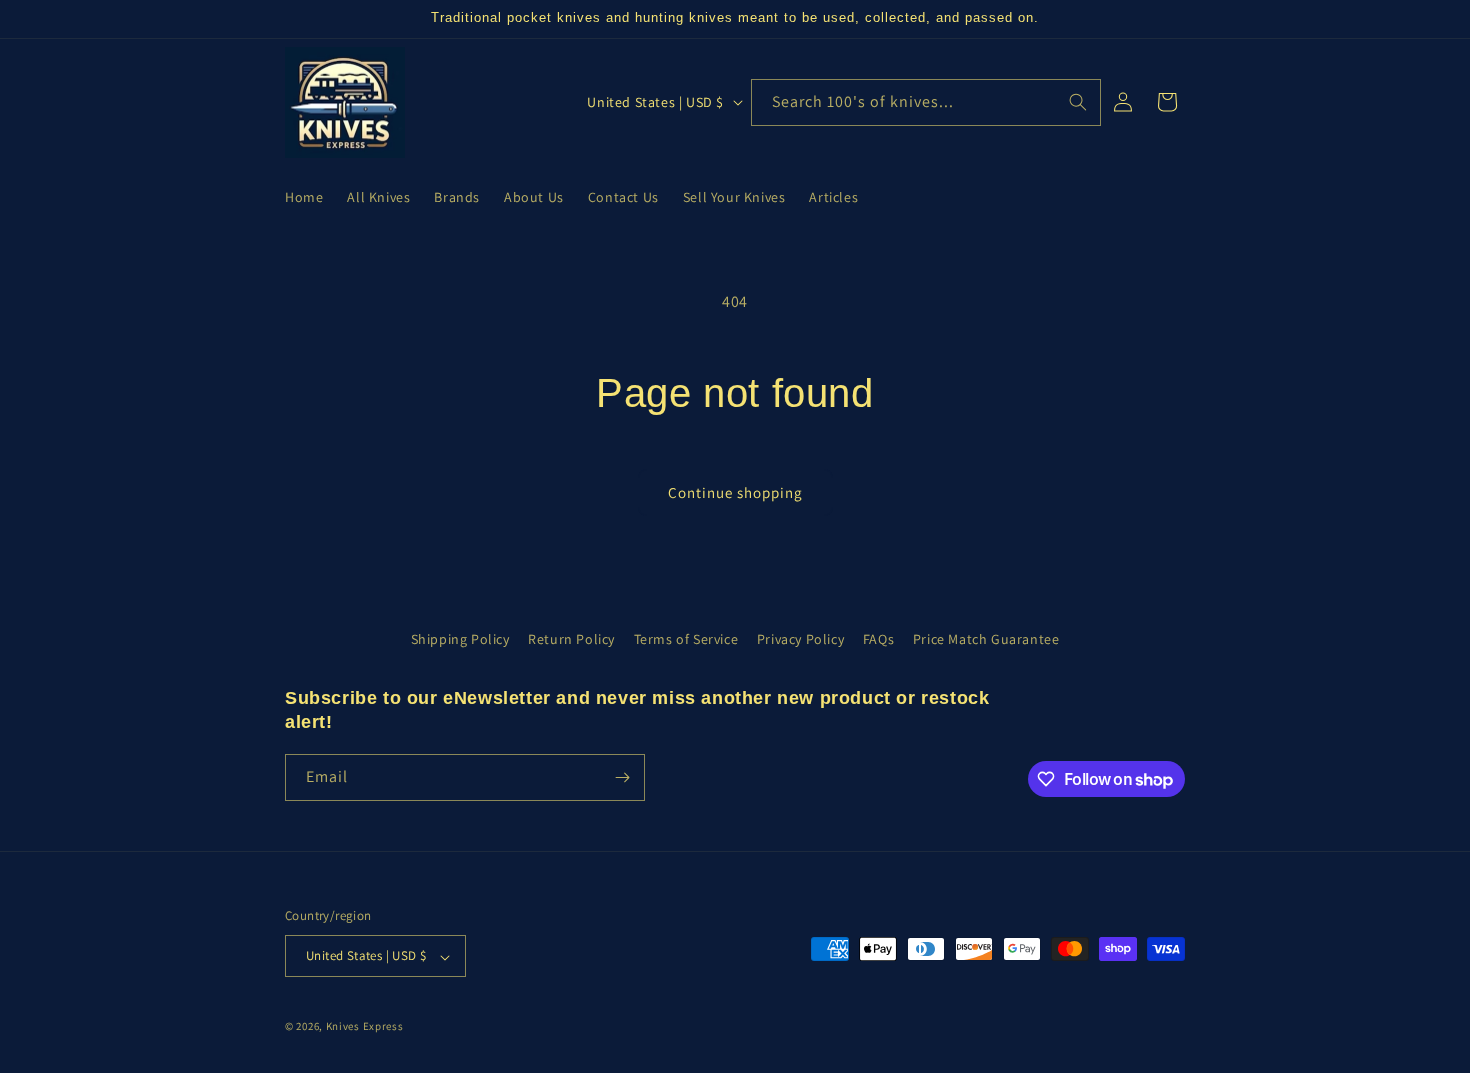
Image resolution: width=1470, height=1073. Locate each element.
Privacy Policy (800, 639)
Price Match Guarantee (986, 639)
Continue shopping (735, 492)
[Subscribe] (622, 777)
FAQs (878, 639)
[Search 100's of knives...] (1078, 102)
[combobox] (926, 102)
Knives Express (365, 1027)
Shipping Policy (460, 639)
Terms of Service (686, 639)
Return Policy (571, 639)
